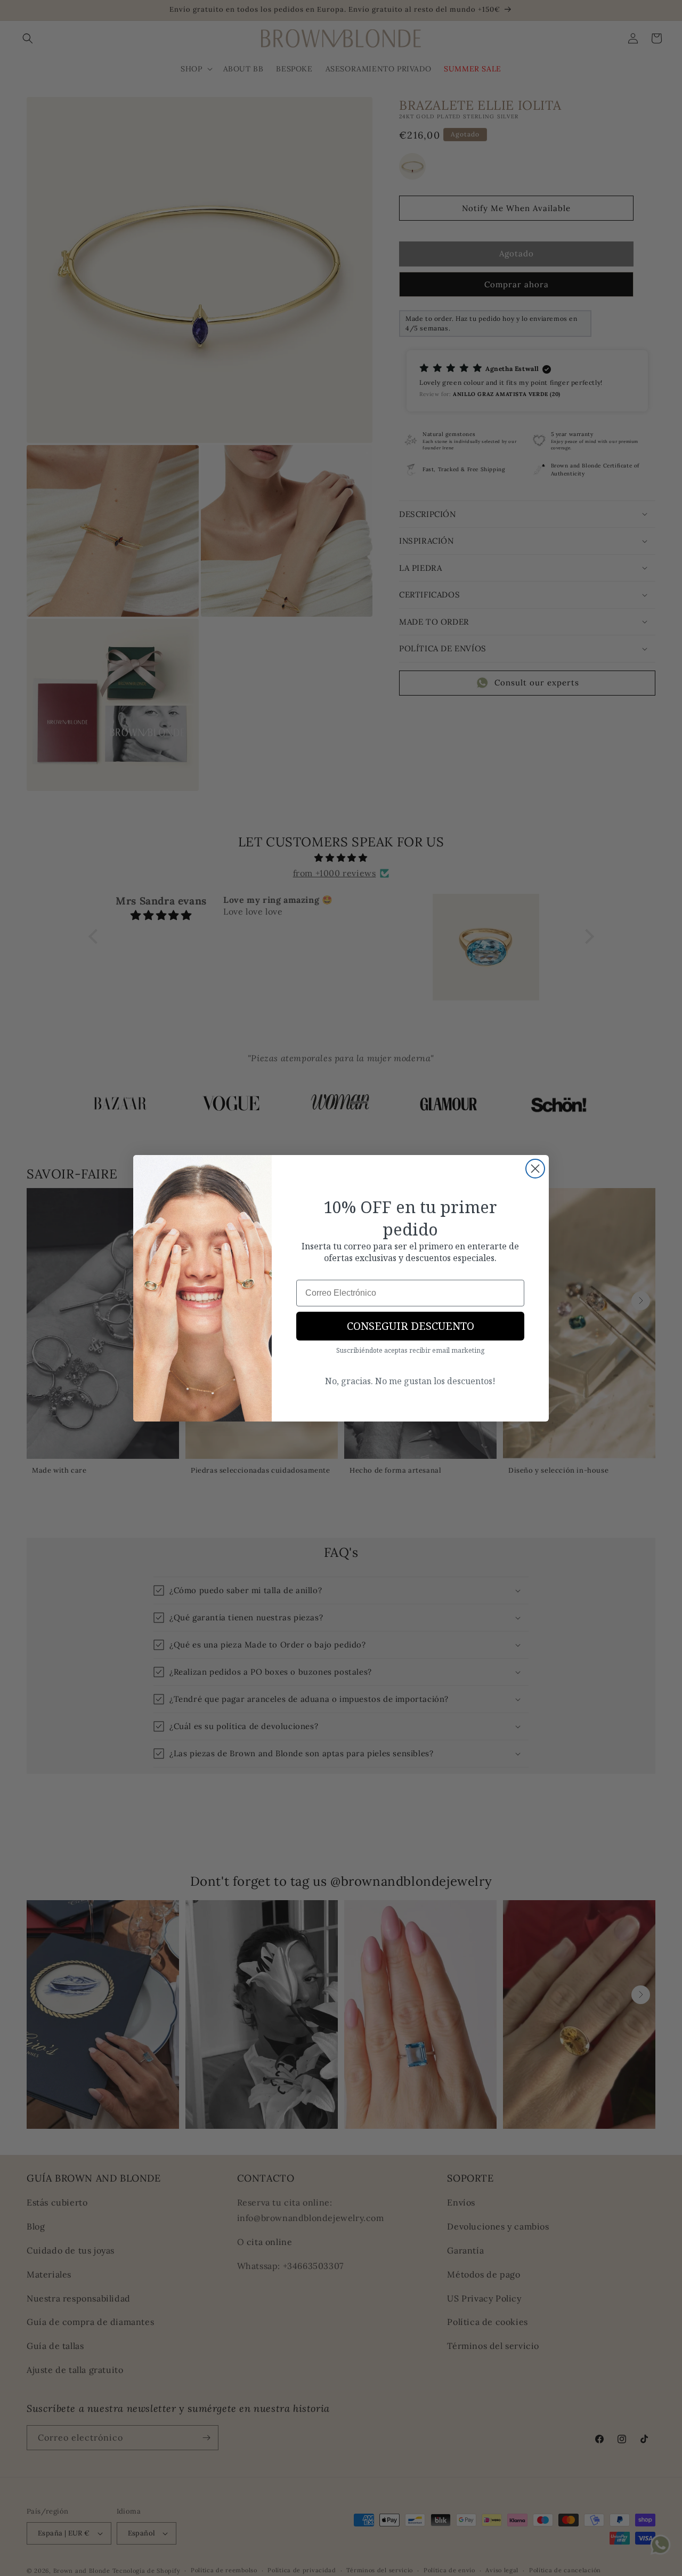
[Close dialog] (535, 1169)
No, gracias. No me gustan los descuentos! (410, 1381)
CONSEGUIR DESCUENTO (411, 1326)
